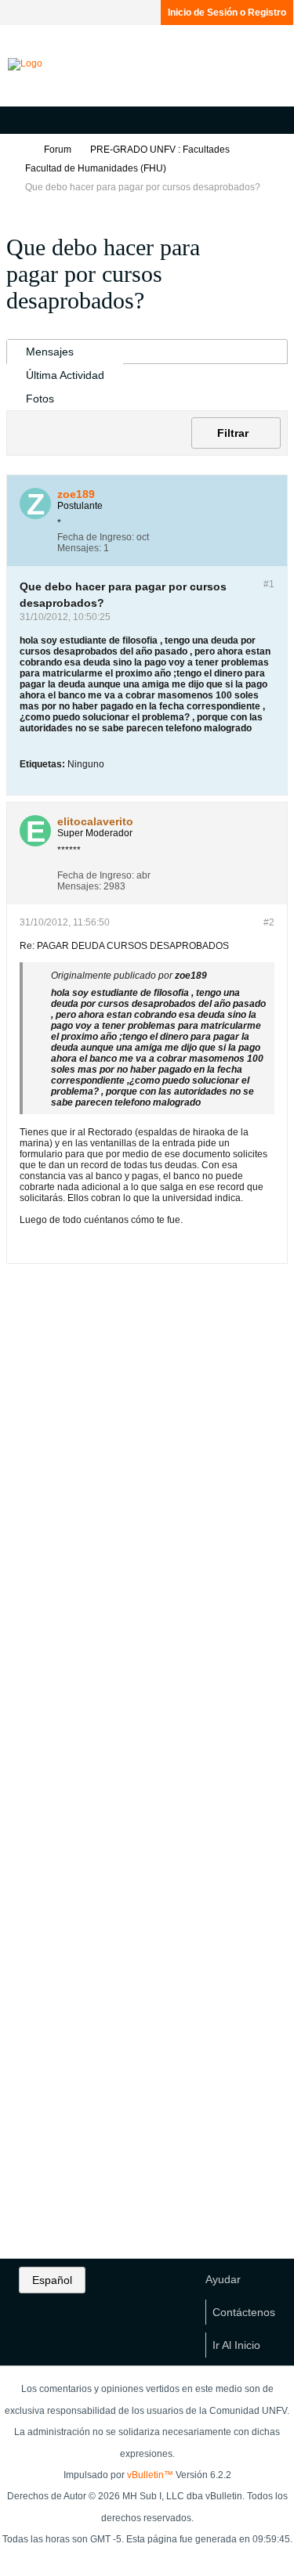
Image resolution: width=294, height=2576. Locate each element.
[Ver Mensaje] (216, 976)
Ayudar (223, 2279)
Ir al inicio (236, 2345)
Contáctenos (244, 2312)
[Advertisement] (147, 1524)
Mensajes (50, 352)
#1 (269, 584)
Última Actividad (65, 375)
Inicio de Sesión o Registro (227, 13)
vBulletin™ (150, 2475)
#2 (269, 922)
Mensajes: (79, 548)
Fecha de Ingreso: (96, 537)
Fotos (40, 399)
